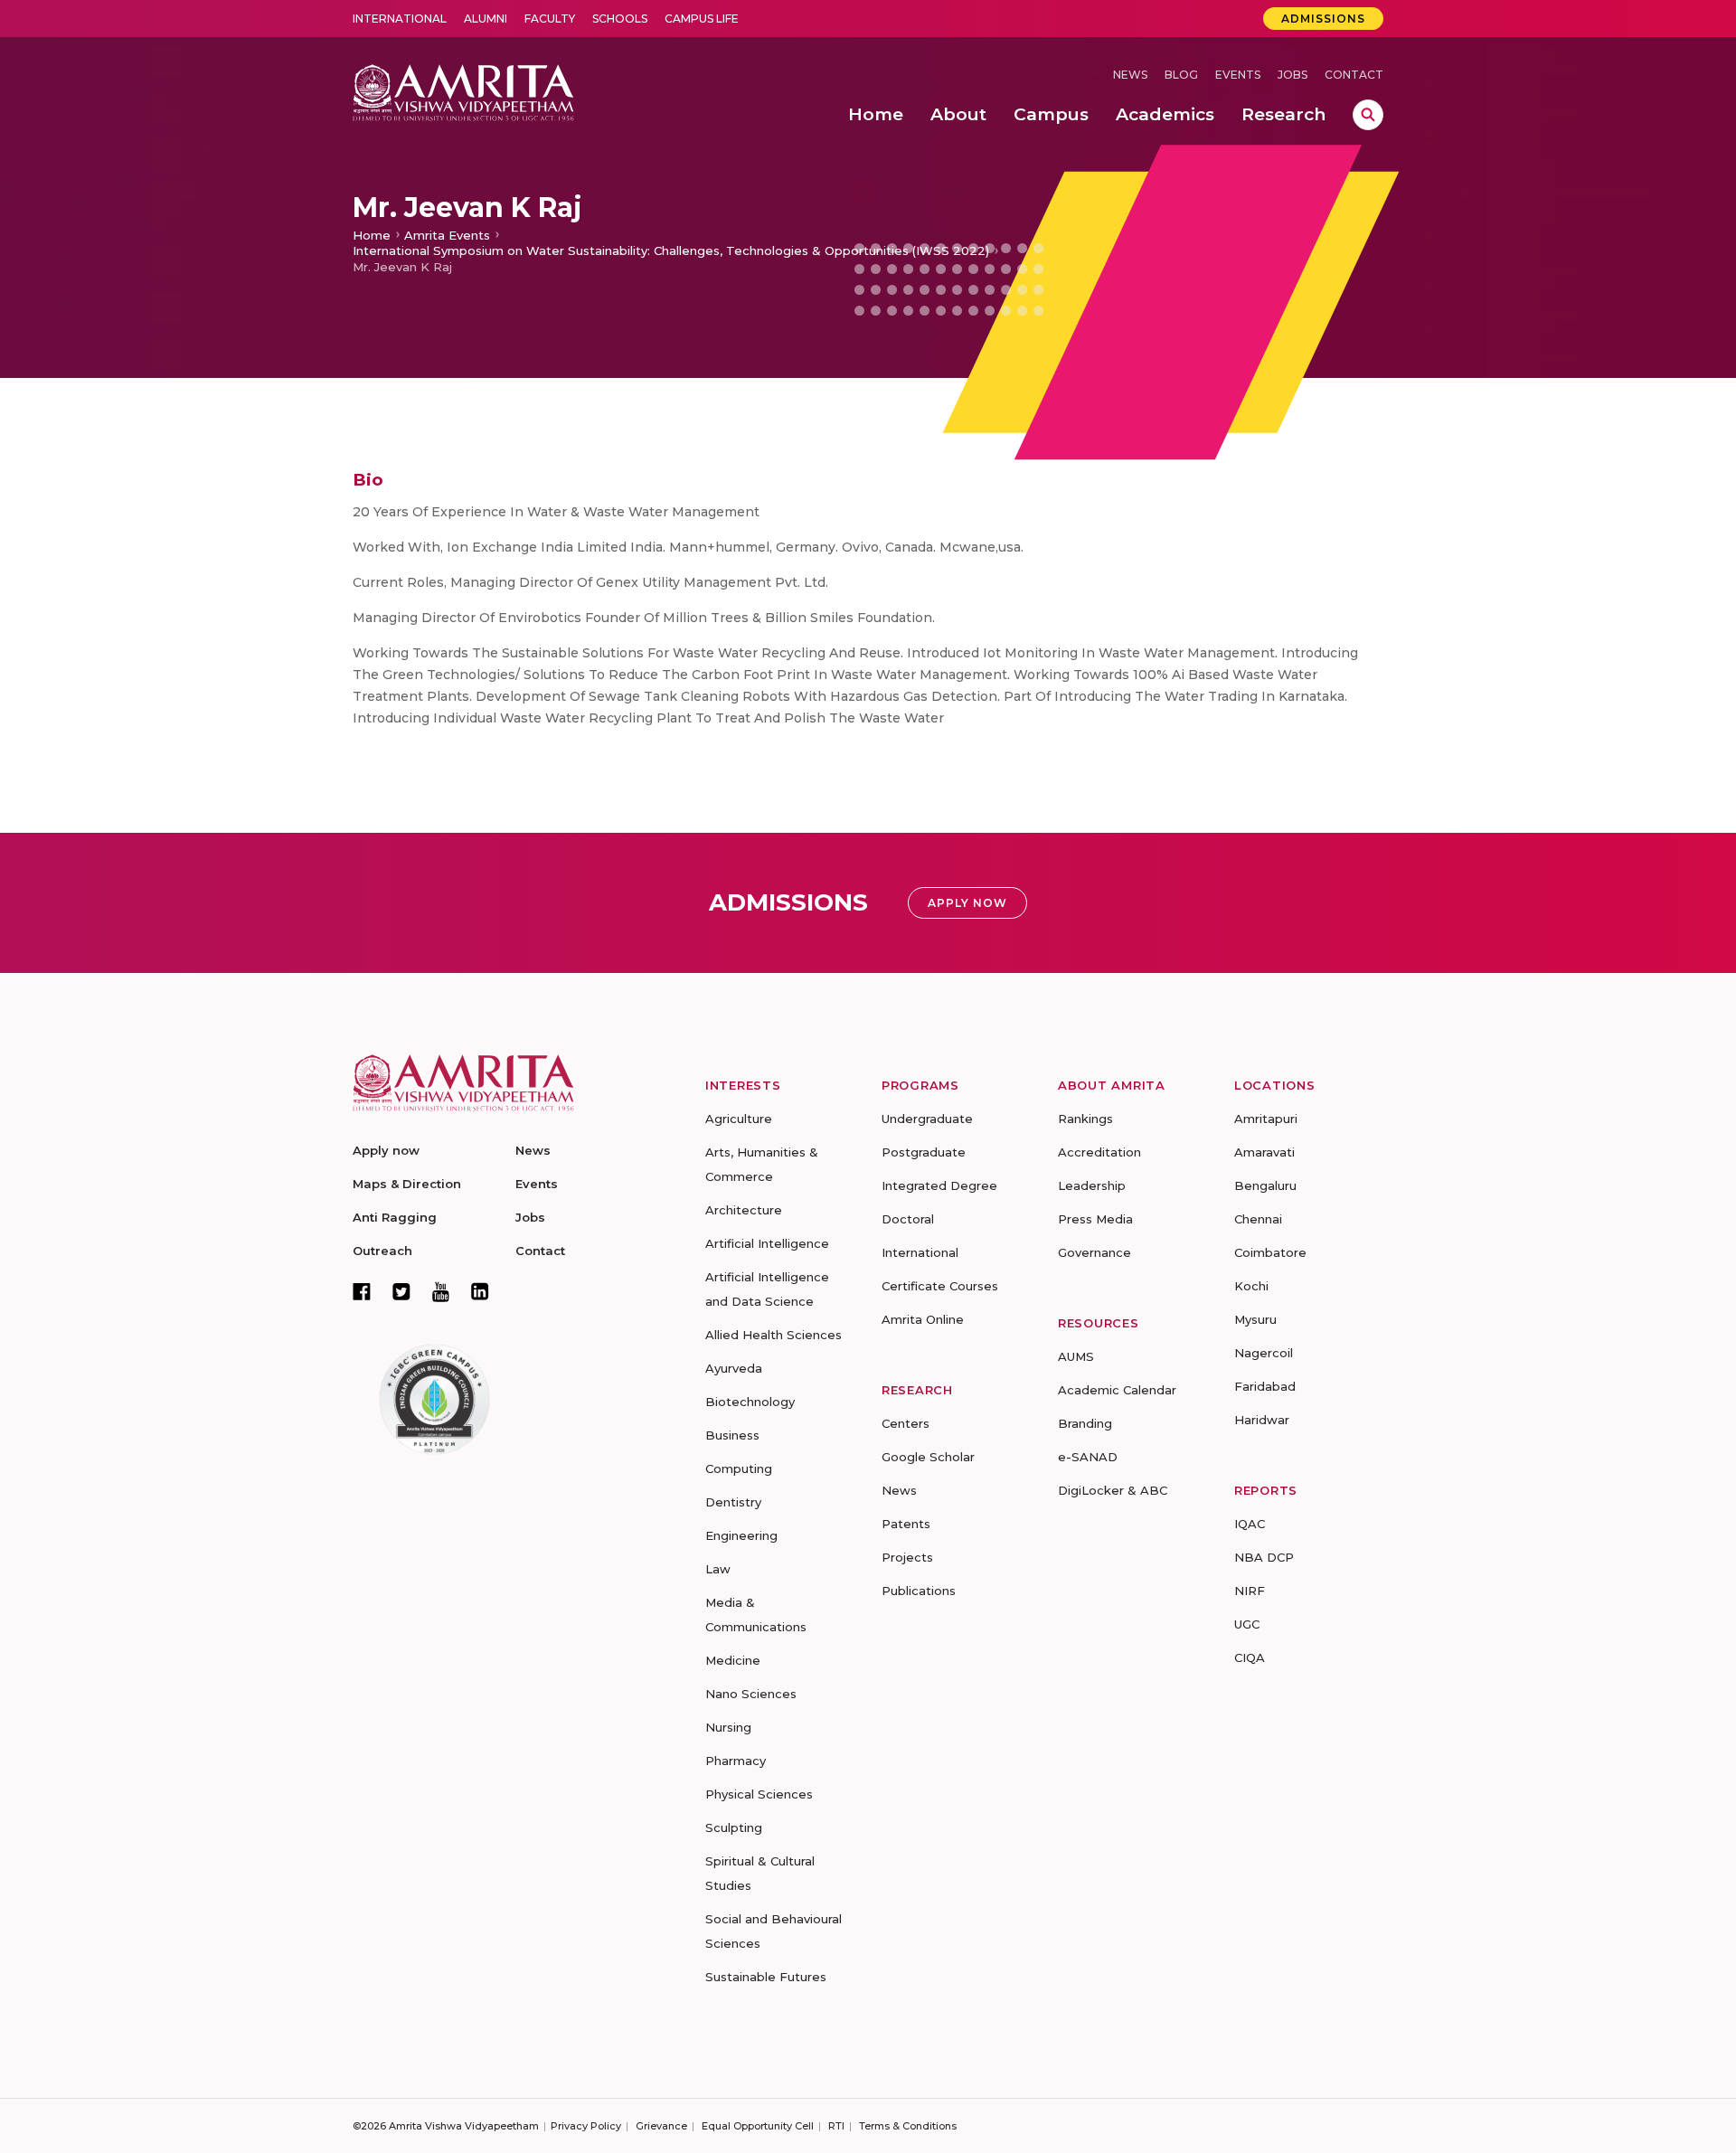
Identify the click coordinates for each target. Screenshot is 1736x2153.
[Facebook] (362, 1291)
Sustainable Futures (766, 1977)
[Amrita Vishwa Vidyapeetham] (463, 91)
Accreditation (1099, 1152)
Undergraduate (927, 1119)
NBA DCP (1264, 1557)
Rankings (1085, 1119)
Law (718, 1569)
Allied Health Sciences (774, 1335)
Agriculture (739, 1119)
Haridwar (1262, 1420)
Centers (906, 1423)
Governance (1094, 1252)
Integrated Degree (939, 1185)
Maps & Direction (407, 1184)
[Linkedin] (480, 1291)
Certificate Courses (940, 1286)
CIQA (1250, 1657)
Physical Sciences (759, 1794)
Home (372, 235)
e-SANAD (1088, 1457)
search (1368, 115)
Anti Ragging (395, 1217)
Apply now (386, 1150)
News (1130, 75)
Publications (919, 1591)
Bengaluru (1265, 1185)
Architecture (744, 1210)
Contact (1354, 75)
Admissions (1323, 19)
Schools (620, 19)
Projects (907, 1557)
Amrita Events (447, 235)
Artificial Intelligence (767, 1243)
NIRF (1250, 1591)
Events (1238, 75)
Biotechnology (750, 1402)
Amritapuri (1266, 1119)
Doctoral (908, 1219)
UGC (1247, 1624)
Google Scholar (928, 1457)
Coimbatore (1270, 1252)
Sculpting (734, 1827)
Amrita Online (923, 1319)
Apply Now (967, 903)
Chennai (1258, 1219)
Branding (1085, 1423)
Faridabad (1265, 1386)
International (400, 19)
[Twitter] (401, 1291)
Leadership (1092, 1185)
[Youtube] (441, 1292)
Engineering (741, 1535)
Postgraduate (924, 1152)
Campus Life (702, 19)
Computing (739, 1468)
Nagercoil (1264, 1353)
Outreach (382, 1251)
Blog (1181, 75)
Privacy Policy (586, 2126)
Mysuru (1255, 1319)
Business (732, 1435)
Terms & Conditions (908, 2126)
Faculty (550, 19)
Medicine (733, 1660)
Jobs (1293, 75)
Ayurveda (734, 1368)
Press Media (1095, 1219)
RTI (836, 2126)
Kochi (1251, 1286)
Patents (906, 1524)
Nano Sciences (751, 1694)
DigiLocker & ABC (1113, 1490)
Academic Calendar (1117, 1390)
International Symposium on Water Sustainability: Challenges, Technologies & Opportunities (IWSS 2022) (671, 250)
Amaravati (1264, 1152)
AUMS (1076, 1356)
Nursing (728, 1727)
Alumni (486, 19)
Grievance (661, 2126)
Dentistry (733, 1502)
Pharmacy (736, 1761)
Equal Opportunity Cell (758, 2126)
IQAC (1250, 1524)
